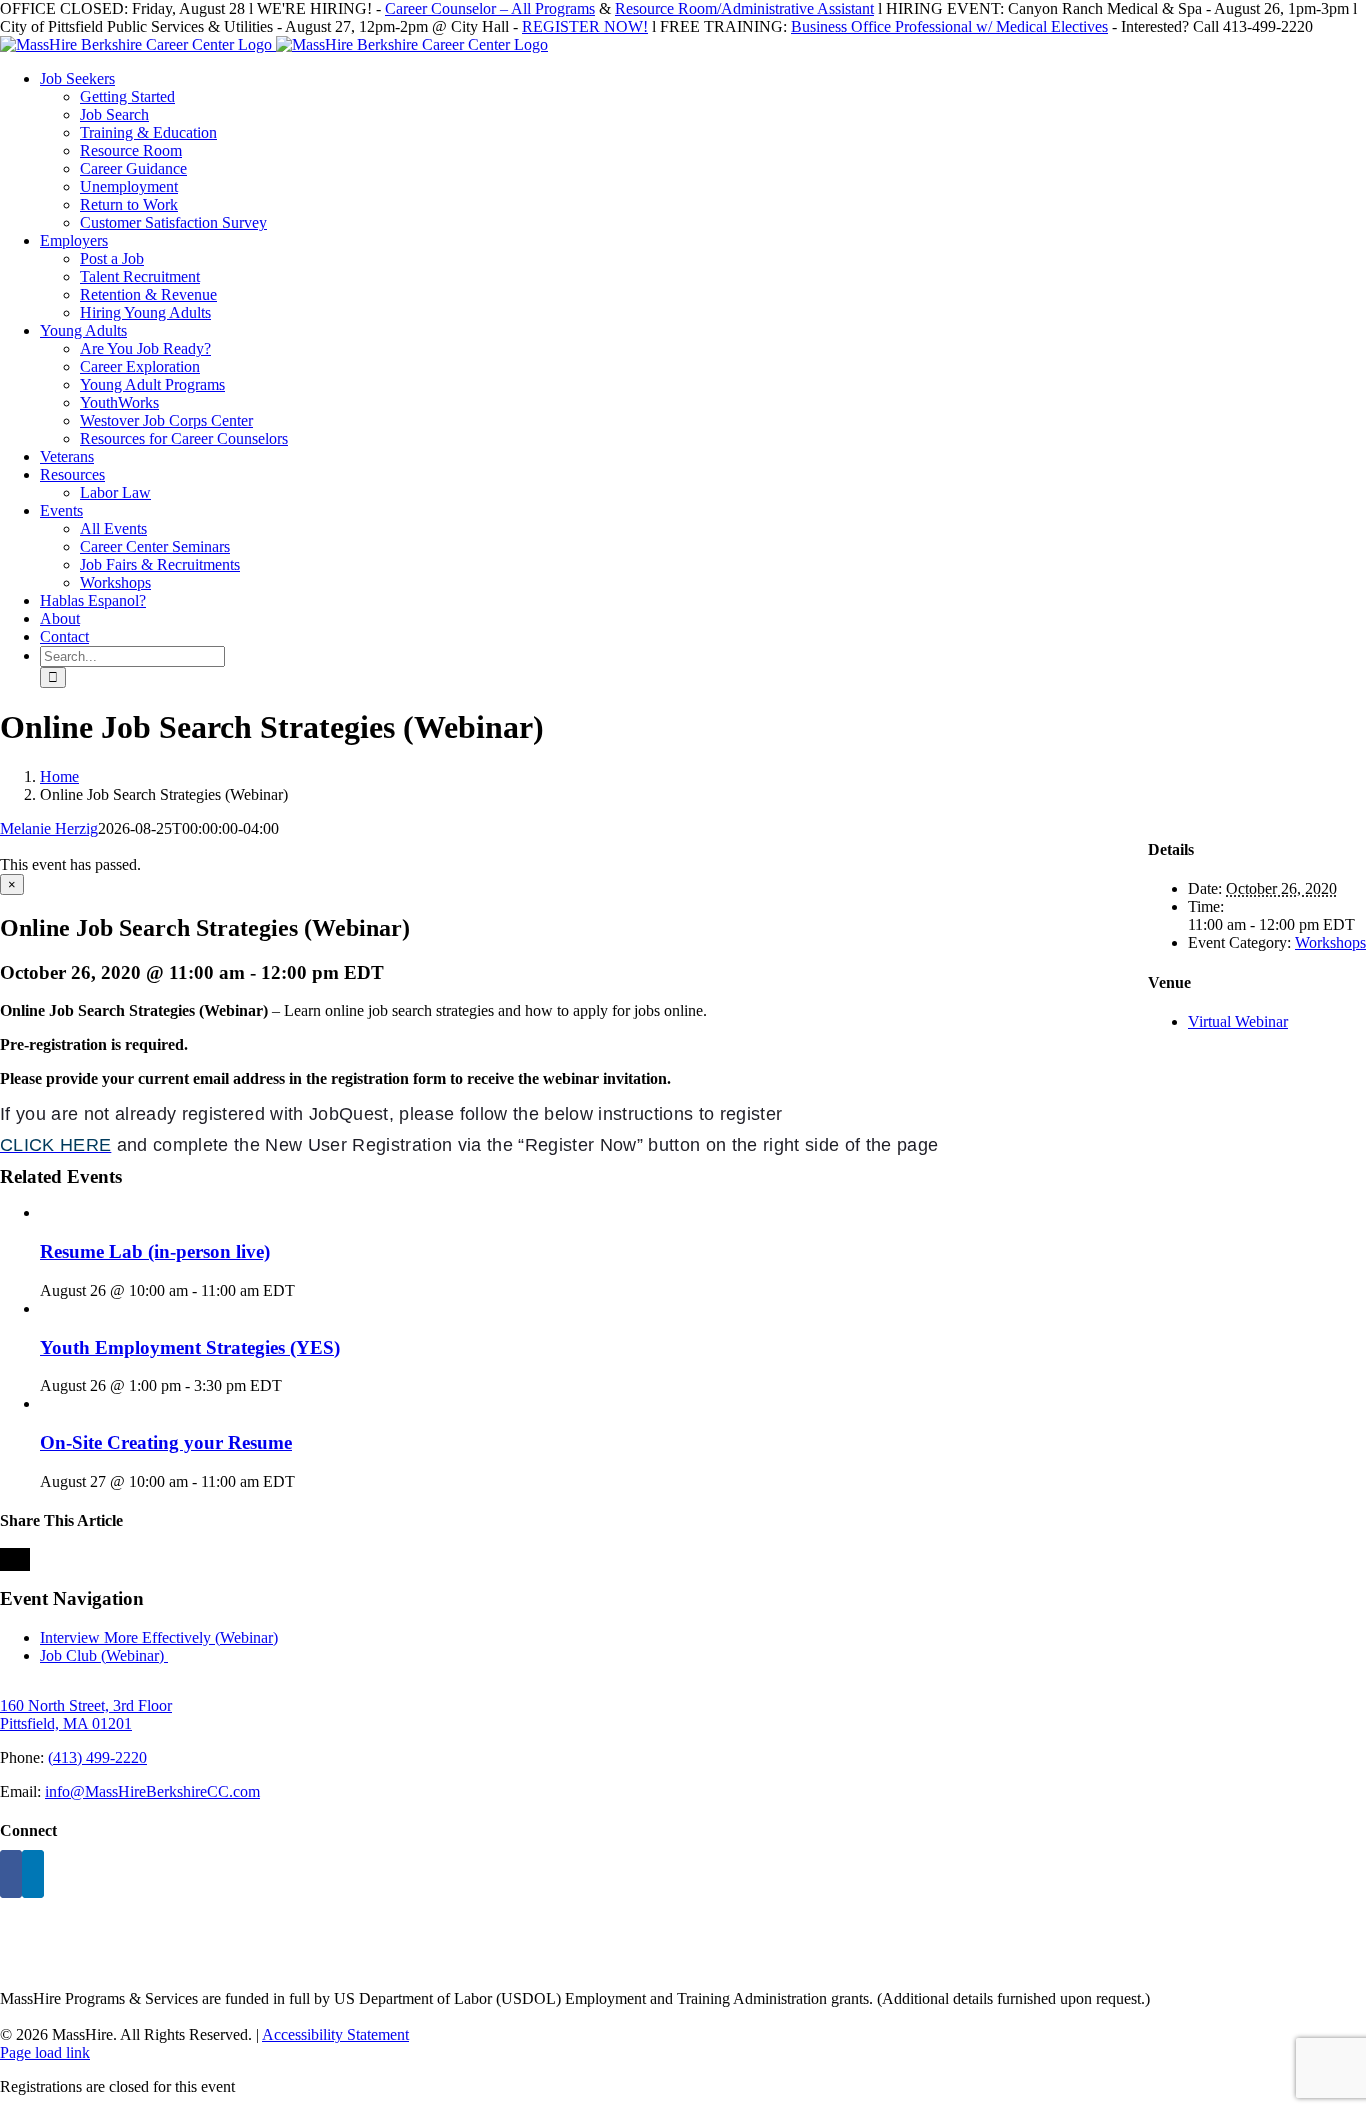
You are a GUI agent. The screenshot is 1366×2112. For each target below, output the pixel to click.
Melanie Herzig (49, 828)
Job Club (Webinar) (104, 1655)
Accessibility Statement (335, 2034)
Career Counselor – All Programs (490, 8)
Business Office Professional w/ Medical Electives (949, 26)
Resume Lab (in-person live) (155, 1251)
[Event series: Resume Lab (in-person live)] (306, 1290)
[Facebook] (11, 1874)
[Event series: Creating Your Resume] (306, 1481)
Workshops (1330, 942)
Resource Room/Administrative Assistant (744, 8)
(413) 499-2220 (97, 1757)
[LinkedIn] (33, 1874)
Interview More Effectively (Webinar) (159, 1637)
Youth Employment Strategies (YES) (190, 1347)
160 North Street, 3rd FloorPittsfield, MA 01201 (86, 1714)
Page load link (45, 2052)
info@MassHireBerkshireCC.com (152, 1791)
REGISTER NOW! (585, 26)
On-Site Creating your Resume (166, 1442)
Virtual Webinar (1238, 1021)
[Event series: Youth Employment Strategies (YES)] (293, 1385)
